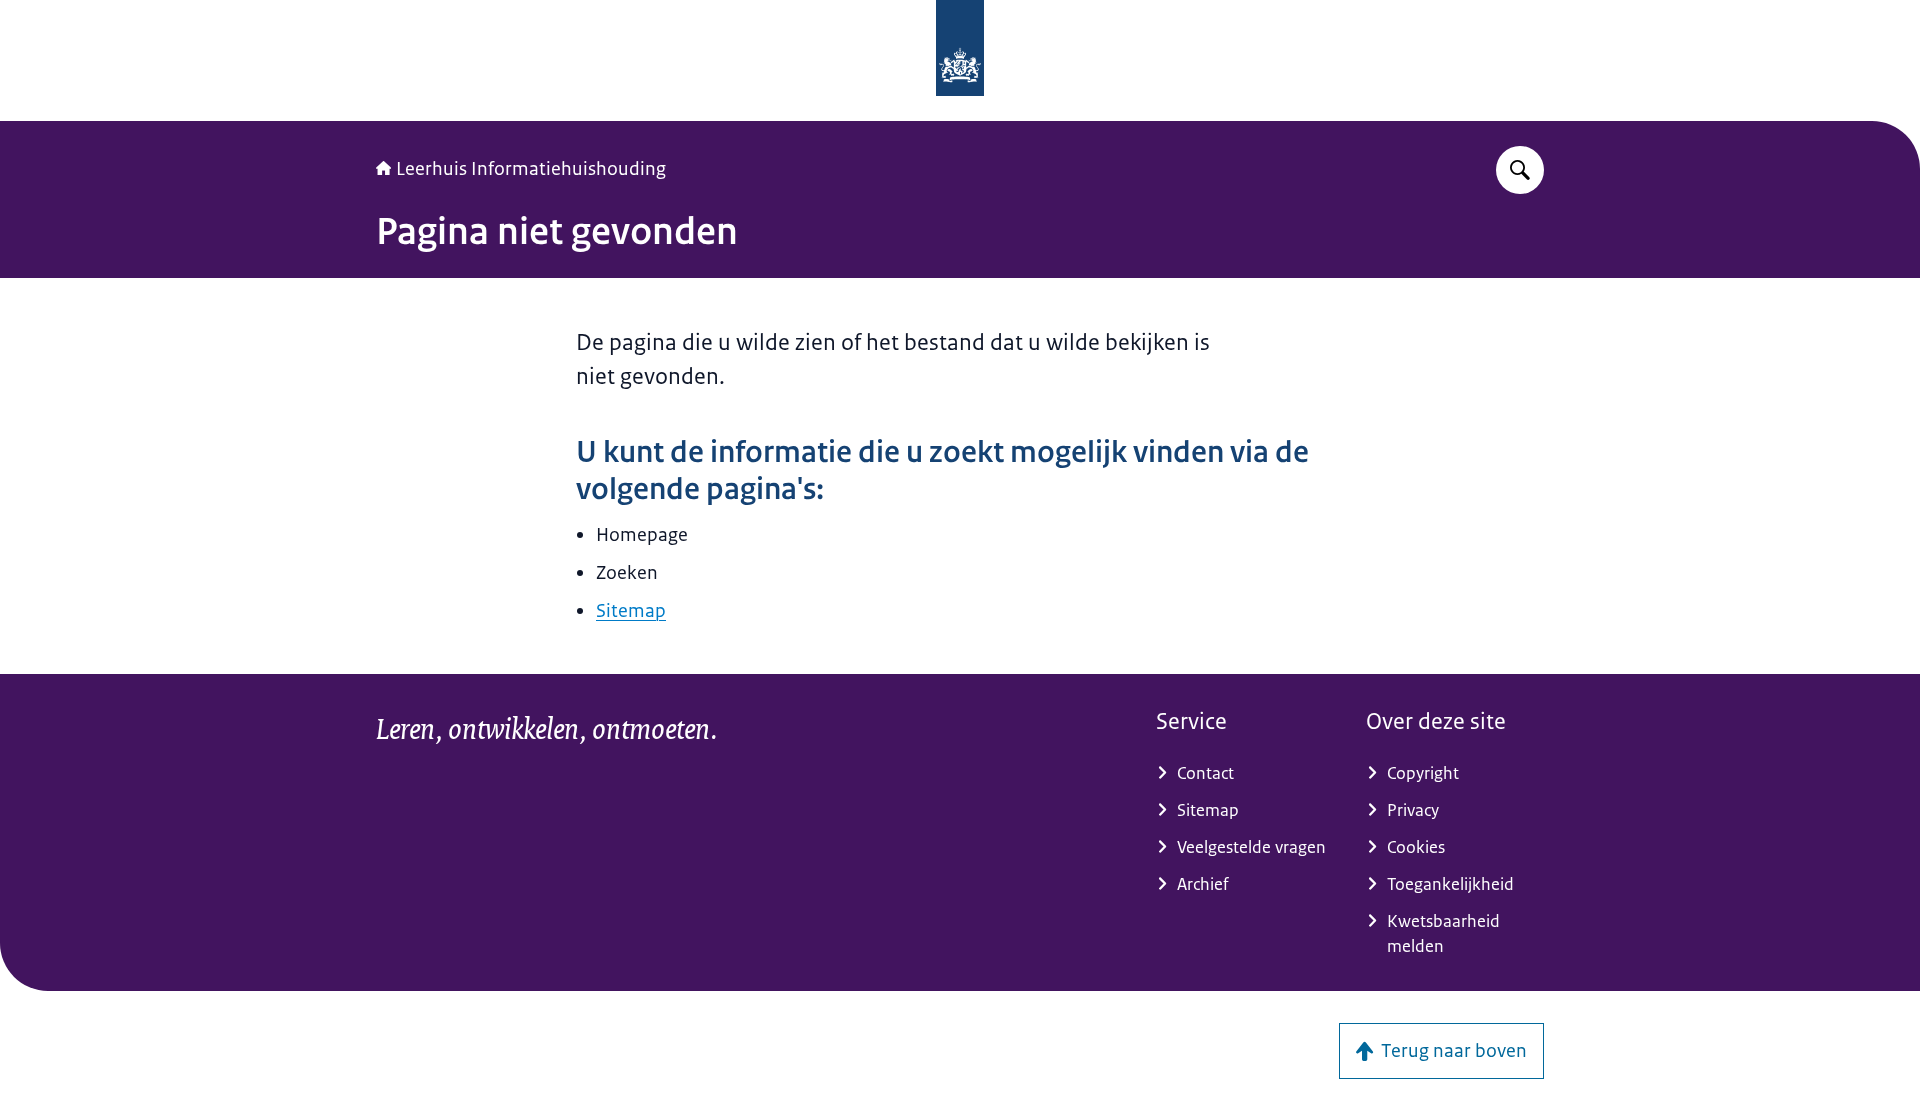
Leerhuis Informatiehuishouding (531, 169)
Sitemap (631, 611)
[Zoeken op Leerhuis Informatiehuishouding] (1520, 170)
